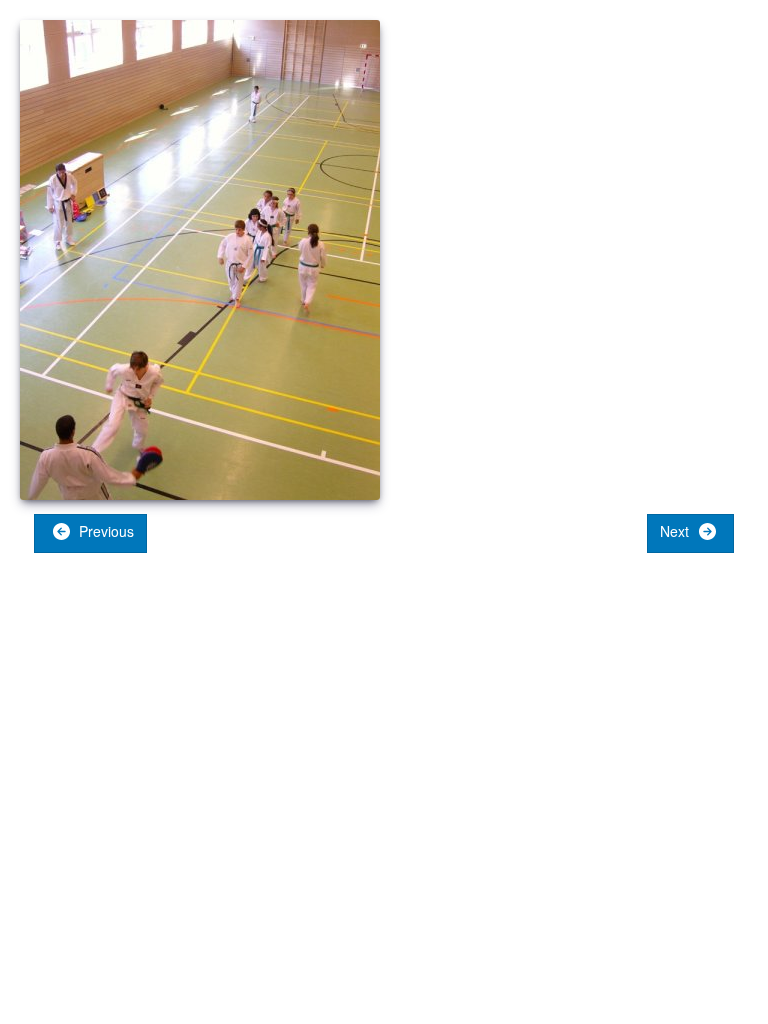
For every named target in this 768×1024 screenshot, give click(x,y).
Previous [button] (104, 531)
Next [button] (676, 531)
